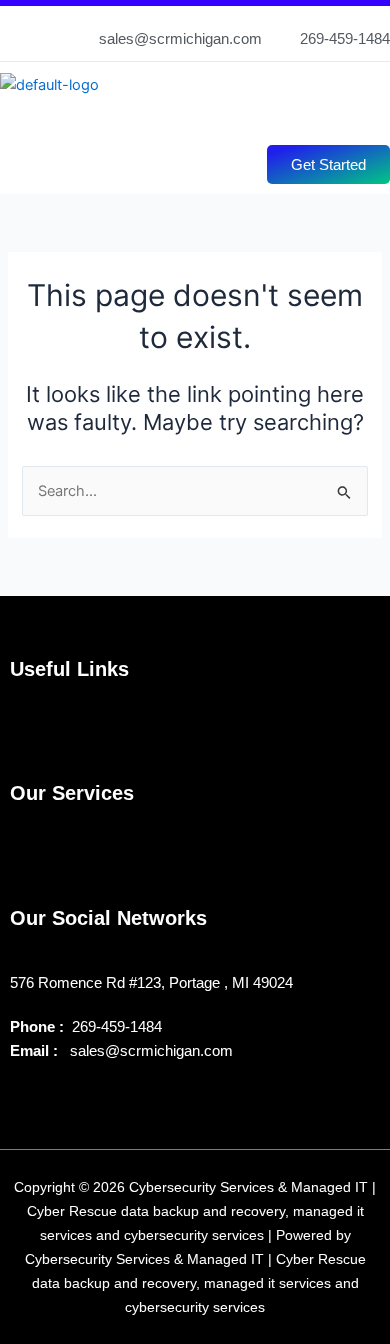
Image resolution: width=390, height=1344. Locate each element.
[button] (184, 116)
